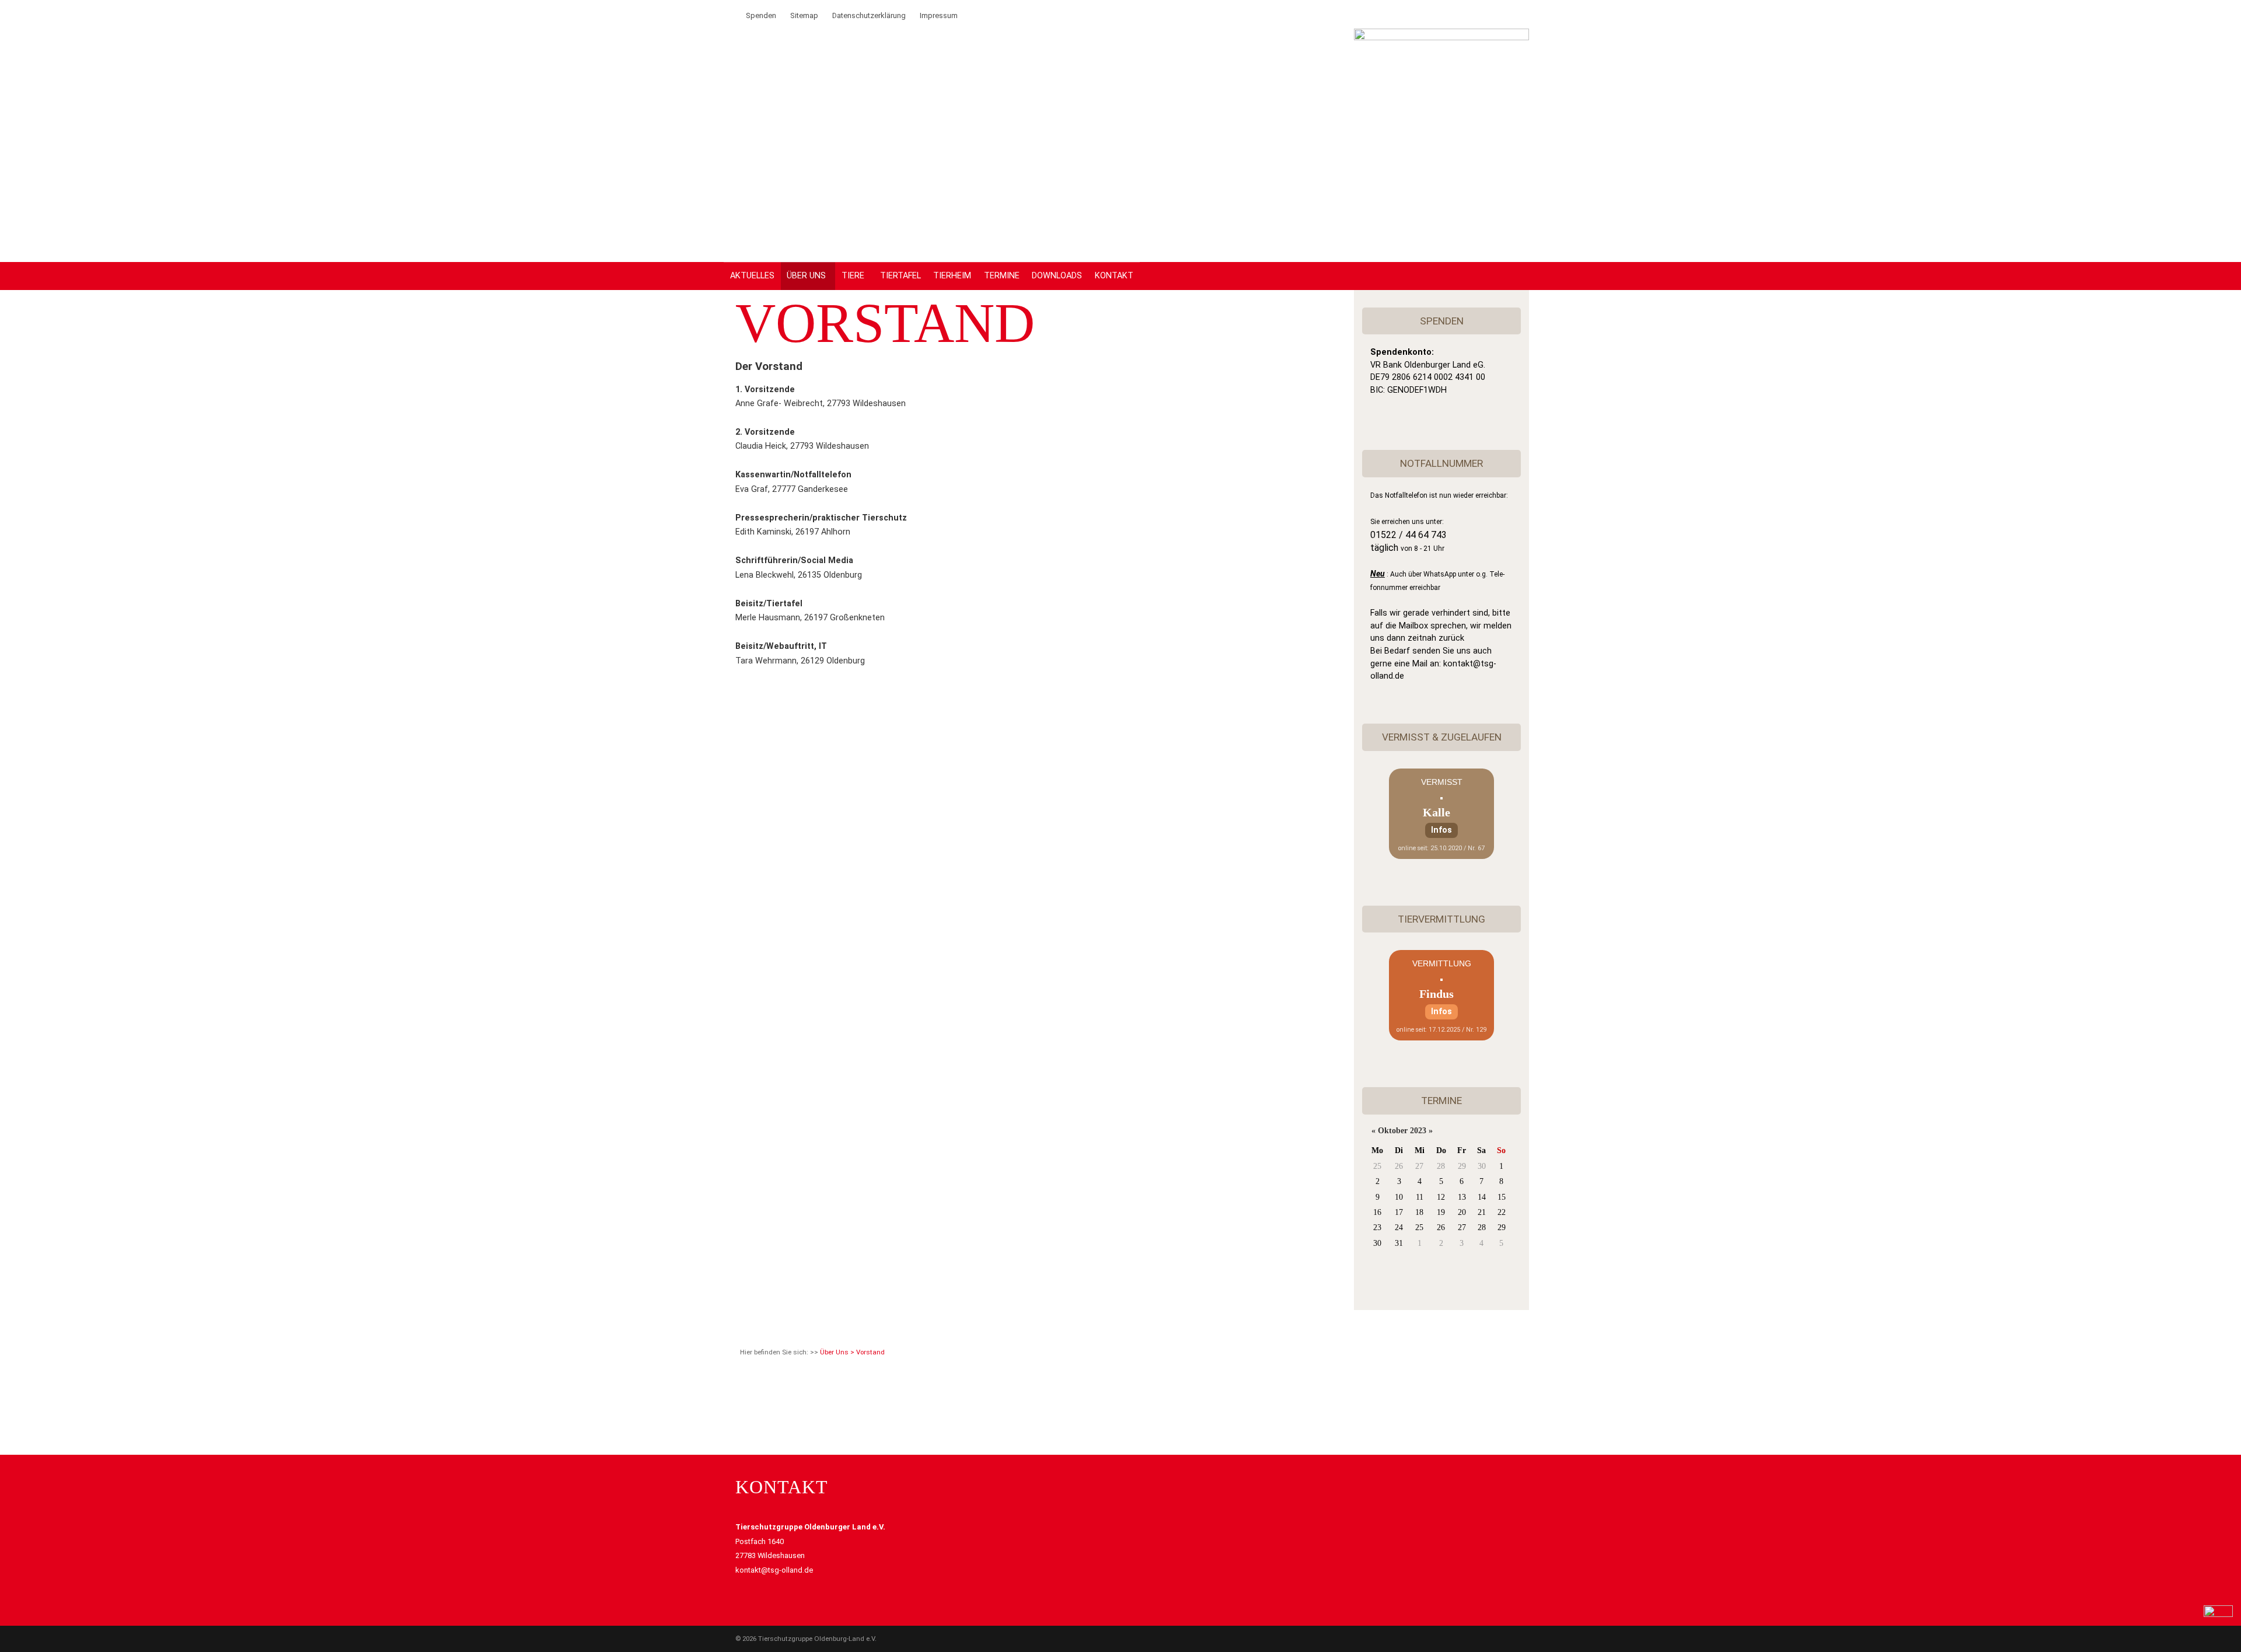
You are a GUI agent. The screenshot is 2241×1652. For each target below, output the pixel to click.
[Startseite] (1441, 38)
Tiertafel (900, 276)
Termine (1002, 276)
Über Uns (806, 276)
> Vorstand (868, 1352)
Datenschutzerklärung (869, 15)
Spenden (761, 15)
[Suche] (718, 15)
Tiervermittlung (1441, 919)
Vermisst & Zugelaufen (1442, 737)
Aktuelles (752, 276)
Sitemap (804, 15)
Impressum (939, 15)
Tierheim (952, 276)
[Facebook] (732, 15)
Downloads (1057, 276)
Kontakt (1114, 276)
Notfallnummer (1441, 463)
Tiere (853, 276)
